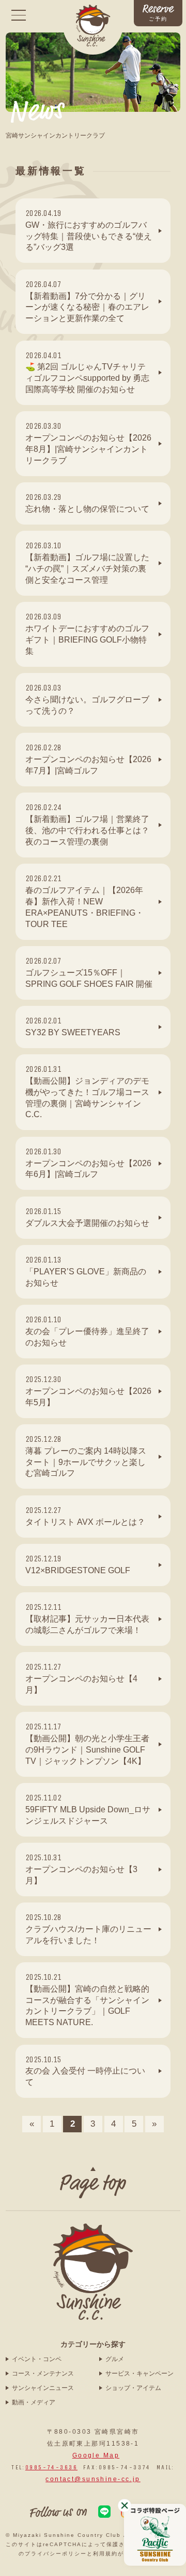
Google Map (96, 2455)
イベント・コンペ (37, 2359)
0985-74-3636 (51, 2467)
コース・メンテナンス (43, 2373)
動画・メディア (34, 2402)
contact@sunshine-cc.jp (93, 2479)
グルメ (115, 2359)
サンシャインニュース (43, 2388)
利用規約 (105, 2554)
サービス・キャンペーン (139, 2373)
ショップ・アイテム (133, 2388)
